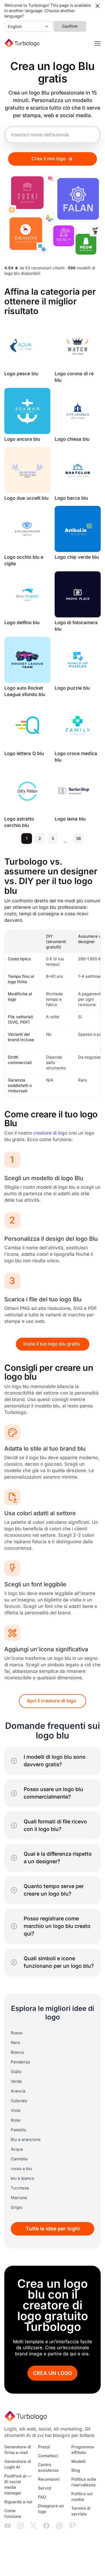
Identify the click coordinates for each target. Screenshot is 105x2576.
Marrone (19, 2198)
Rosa (15, 2120)
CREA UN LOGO (52, 2373)
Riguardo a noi (18, 2502)
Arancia (18, 2091)
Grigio (17, 2207)
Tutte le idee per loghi (53, 2229)
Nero (15, 2043)
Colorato (19, 2101)
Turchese (20, 2188)
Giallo (16, 2072)
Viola (15, 2111)
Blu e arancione (26, 2140)
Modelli (78, 2462)
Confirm (70, 26)
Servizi (45, 2488)
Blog (76, 2470)
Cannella (19, 2159)
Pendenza (20, 2062)
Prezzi (44, 2447)
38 (78, 839)
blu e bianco (22, 2178)
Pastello (18, 2130)
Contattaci (48, 2456)
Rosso (17, 2033)
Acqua (17, 2149)
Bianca (17, 2052)
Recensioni (49, 2479)
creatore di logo (50, 1133)
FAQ (42, 2497)
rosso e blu (21, 2169)
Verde (16, 2081)
